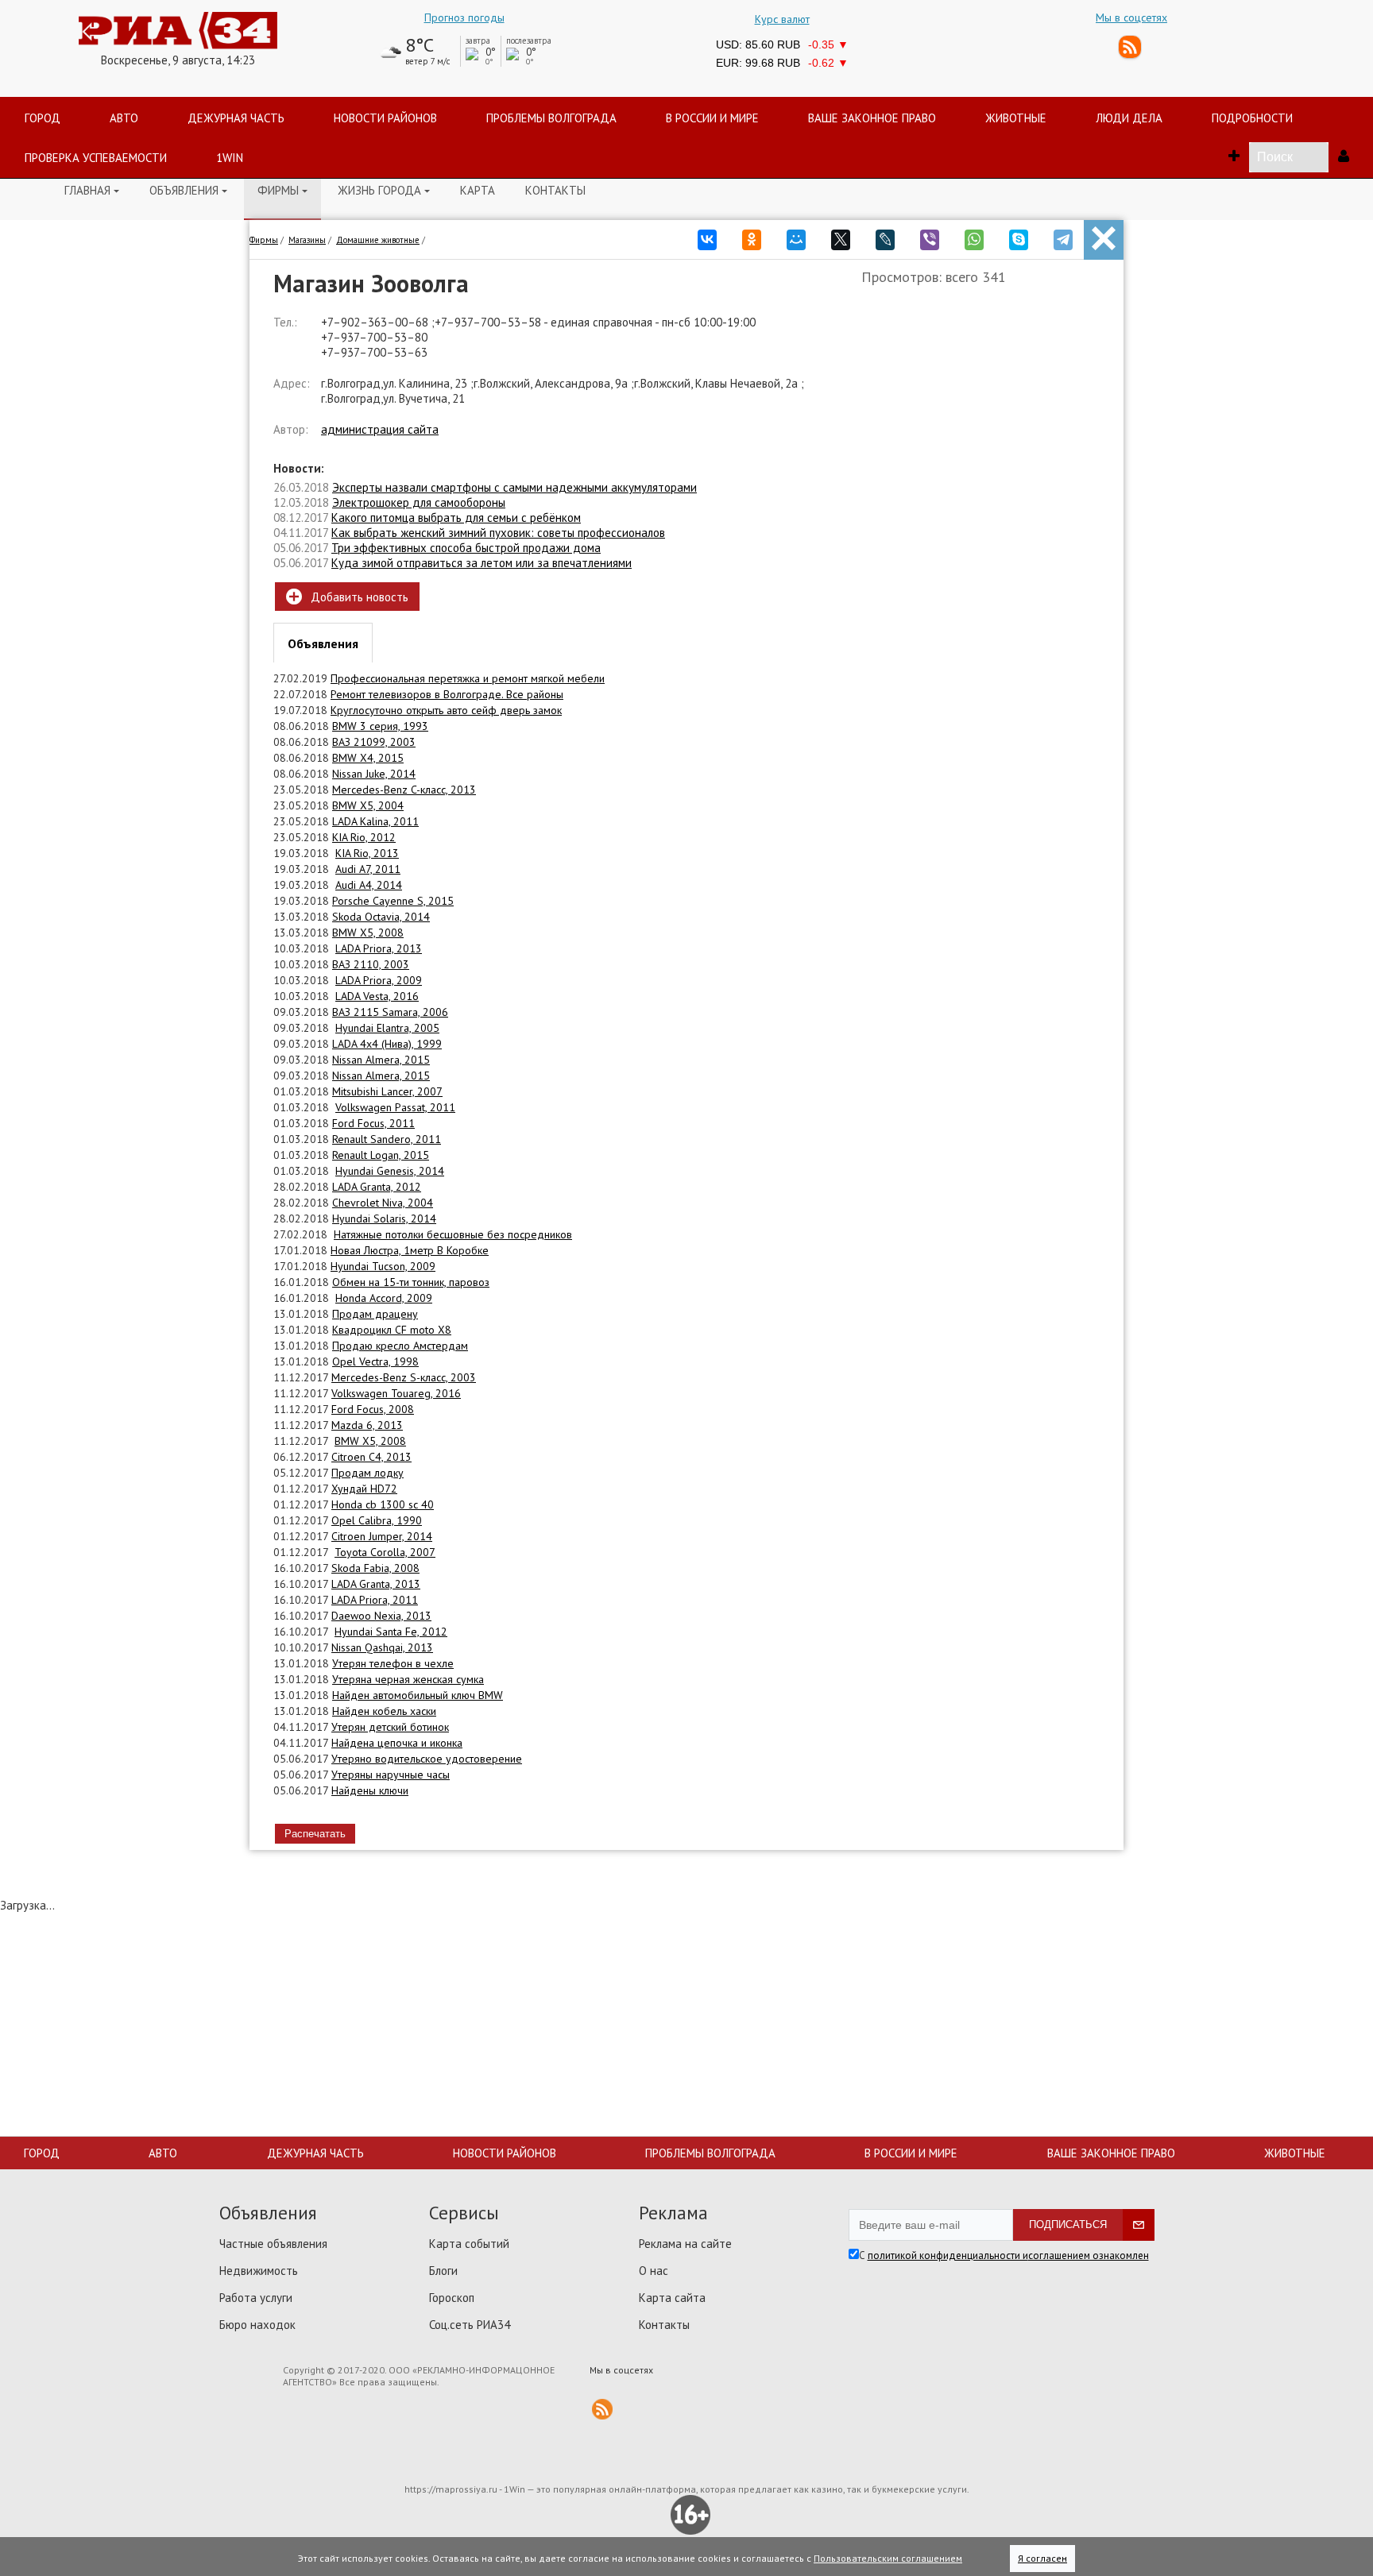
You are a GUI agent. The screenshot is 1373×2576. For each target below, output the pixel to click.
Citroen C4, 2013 (371, 1457)
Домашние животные (378, 240)
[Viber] (930, 235)
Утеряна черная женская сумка (408, 1679)
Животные (1295, 2153)
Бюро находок (257, 2325)
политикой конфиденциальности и (948, 2255)
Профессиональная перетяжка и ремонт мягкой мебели (468, 678)
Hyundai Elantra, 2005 (387, 1028)
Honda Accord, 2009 (384, 1298)
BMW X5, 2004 (368, 805)
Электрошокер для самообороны (419, 502)
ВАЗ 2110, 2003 (371, 964)
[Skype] (1019, 235)
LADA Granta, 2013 (376, 1584)
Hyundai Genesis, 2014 (390, 1171)
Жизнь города (384, 190)
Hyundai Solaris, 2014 (384, 1218)
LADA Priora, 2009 (379, 980)
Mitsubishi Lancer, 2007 (387, 1091)
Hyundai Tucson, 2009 (383, 1266)
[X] (841, 235)
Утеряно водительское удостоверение (427, 1759)
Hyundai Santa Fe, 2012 (391, 1632)
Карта (478, 190)
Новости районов (505, 2153)
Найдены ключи (370, 1790)
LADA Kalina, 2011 (375, 821)
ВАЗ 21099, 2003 (374, 742)
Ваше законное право (1111, 2153)
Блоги (443, 2271)
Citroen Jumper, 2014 (382, 1536)
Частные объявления (273, 2244)
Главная (92, 190)
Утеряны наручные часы (391, 1775)
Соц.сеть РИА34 (470, 2325)
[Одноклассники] (752, 235)
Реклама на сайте (685, 2244)
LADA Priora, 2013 (379, 948)
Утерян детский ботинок (390, 1727)
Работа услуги (256, 2298)
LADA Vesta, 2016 (377, 996)
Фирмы (282, 190)
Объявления (188, 190)
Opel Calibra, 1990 (377, 1520)
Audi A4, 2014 (369, 885)
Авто (163, 2153)
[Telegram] (1063, 235)
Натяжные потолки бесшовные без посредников (453, 1234)
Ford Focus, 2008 (373, 1409)
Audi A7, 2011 (368, 869)
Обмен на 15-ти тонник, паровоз (411, 1282)
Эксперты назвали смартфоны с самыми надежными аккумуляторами (514, 487)
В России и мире (911, 2153)
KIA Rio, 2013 (367, 853)
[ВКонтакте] (707, 235)
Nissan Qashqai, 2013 (382, 1647)
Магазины (307, 240)
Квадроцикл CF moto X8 (392, 1330)
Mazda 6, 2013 (367, 1425)
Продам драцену (375, 1314)
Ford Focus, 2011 (373, 1123)
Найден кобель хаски (384, 1711)
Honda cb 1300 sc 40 (383, 1504)
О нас (654, 2271)
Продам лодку (367, 1473)
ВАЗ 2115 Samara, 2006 (390, 1012)
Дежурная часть (315, 2153)
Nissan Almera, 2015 (381, 1060)
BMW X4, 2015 (368, 758)
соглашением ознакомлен (1089, 2255)
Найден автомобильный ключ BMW (418, 1695)
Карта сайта (672, 2298)
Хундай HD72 (364, 1489)
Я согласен (1042, 2558)
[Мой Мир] (796, 235)
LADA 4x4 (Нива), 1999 (387, 1044)
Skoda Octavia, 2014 (381, 917)
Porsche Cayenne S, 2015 (393, 901)
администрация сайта (380, 429)
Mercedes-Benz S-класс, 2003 (404, 1377)
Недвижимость (259, 2271)
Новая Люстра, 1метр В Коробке (410, 1250)
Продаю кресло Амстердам (400, 1346)
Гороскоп (452, 2298)
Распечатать (315, 1834)
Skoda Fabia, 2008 (375, 1568)
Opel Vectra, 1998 (375, 1361)
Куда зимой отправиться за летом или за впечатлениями (482, 563)
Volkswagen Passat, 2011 (395, 1107)
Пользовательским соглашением (888, 2558)
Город (42, 2153)
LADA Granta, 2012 (377, 1187)
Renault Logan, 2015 (381, 1155)
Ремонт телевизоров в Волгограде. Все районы (447, 694)
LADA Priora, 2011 (375, 1600)
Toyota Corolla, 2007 (385, 1552)
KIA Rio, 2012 (364, 837)
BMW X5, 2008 (368, 933)
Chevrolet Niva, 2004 (383, 1203)
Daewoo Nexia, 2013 (381, 1616)
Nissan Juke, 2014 (374, 774)
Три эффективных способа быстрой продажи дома (466, 548)
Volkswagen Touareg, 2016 (396, 1393)
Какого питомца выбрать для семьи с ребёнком (456, 518)
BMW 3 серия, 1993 (380, 726)
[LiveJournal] (885, 235)
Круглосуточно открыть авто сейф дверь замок (446, 710)
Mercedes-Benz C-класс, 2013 (404, 790)
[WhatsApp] (974, 235)
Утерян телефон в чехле (393, 1663)
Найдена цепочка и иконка (397, 1743)
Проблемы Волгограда (710, 2153)
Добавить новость (347, 597)
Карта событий (469, 2244)
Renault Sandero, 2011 (387, 1139)
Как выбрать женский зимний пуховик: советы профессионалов (498, 533)
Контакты (555, 190)
